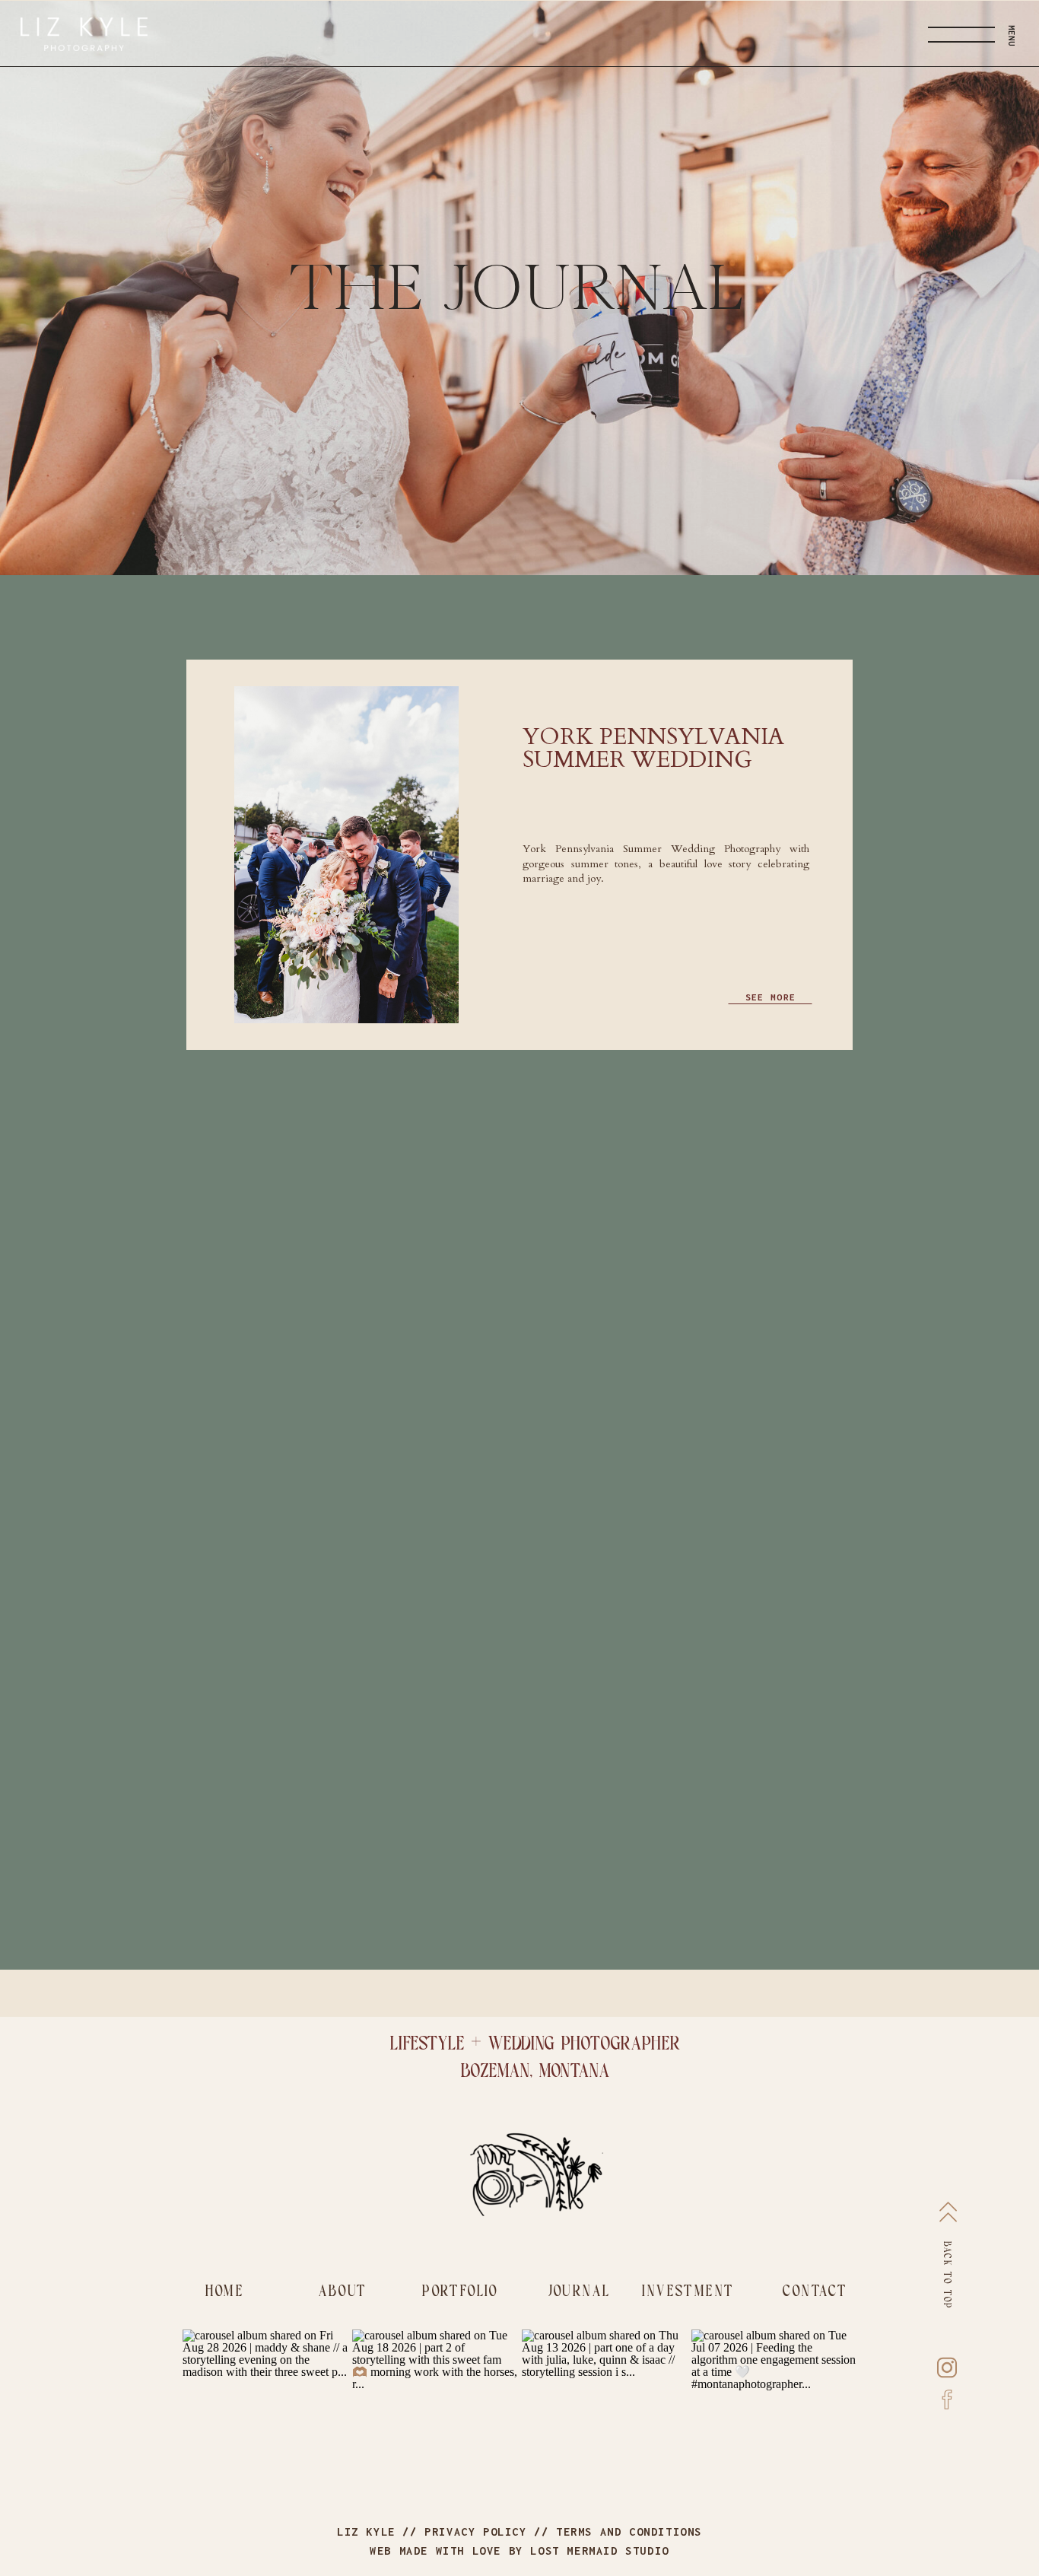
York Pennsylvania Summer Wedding (653, 748)
